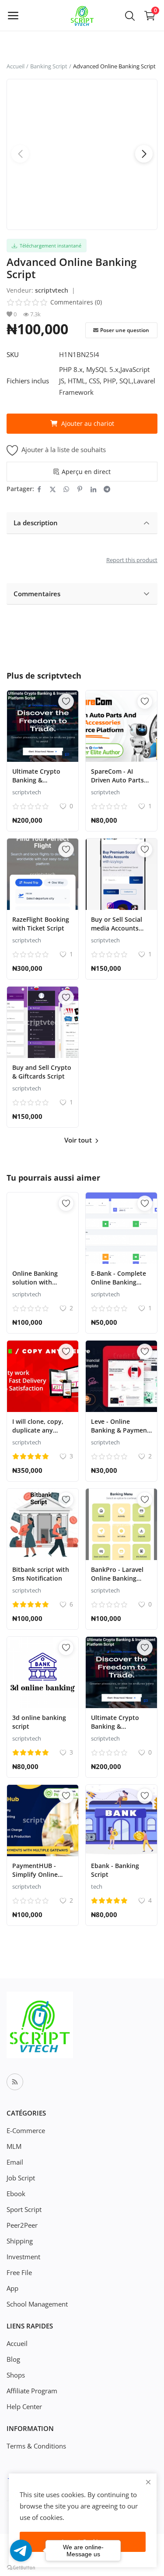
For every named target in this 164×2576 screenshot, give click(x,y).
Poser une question (125, 330)
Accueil (16, 66)
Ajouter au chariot (88, 423)
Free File (19, 2272)
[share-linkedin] (93, 489)
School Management (37, 2304)
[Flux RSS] (15, 2082)
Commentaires (37, 594)
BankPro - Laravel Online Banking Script (117, 1578)
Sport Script (24, 2209)
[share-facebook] (39, 489)
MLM (14, 2146)
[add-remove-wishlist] (66, 701)
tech (97, 1886)
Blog (13, 2359)
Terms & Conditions (36, 2446)
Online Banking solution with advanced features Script (40, 1286)
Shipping (20, 2241)
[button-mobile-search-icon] (130, 15)
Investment (23, 2257)
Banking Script (49, 66)
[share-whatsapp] (66, 489)
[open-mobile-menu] (13, 15)
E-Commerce (26, 2130)
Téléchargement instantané (49, 246)
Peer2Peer (22, 2225)
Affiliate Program (32, 2391)
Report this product (132, 560)
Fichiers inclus (28, 381)
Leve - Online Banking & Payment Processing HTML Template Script (120, 1435)
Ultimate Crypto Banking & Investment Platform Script (36, 784)
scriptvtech (52, 290)
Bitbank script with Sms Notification (41, 1574)
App (12, 2288)
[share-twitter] (53, 489)
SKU (13, 354)
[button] (144, 154)
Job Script (21, 2178)
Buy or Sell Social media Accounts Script (117, 928)
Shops (16, 2375)
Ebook (16, 2194)
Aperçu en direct (86, 472)
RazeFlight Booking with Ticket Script (41, 924)
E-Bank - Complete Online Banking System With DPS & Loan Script (120, 1286)
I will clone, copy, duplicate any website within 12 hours (38, 1435)
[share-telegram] (107, 489)
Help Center (24, 2406)
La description (36, 523)
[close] (148, 2482)
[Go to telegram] (21, 2551)
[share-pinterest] (80, 489)
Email (15, 2162)
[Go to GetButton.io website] (21, 2567)
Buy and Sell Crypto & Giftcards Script (42, 1072)
